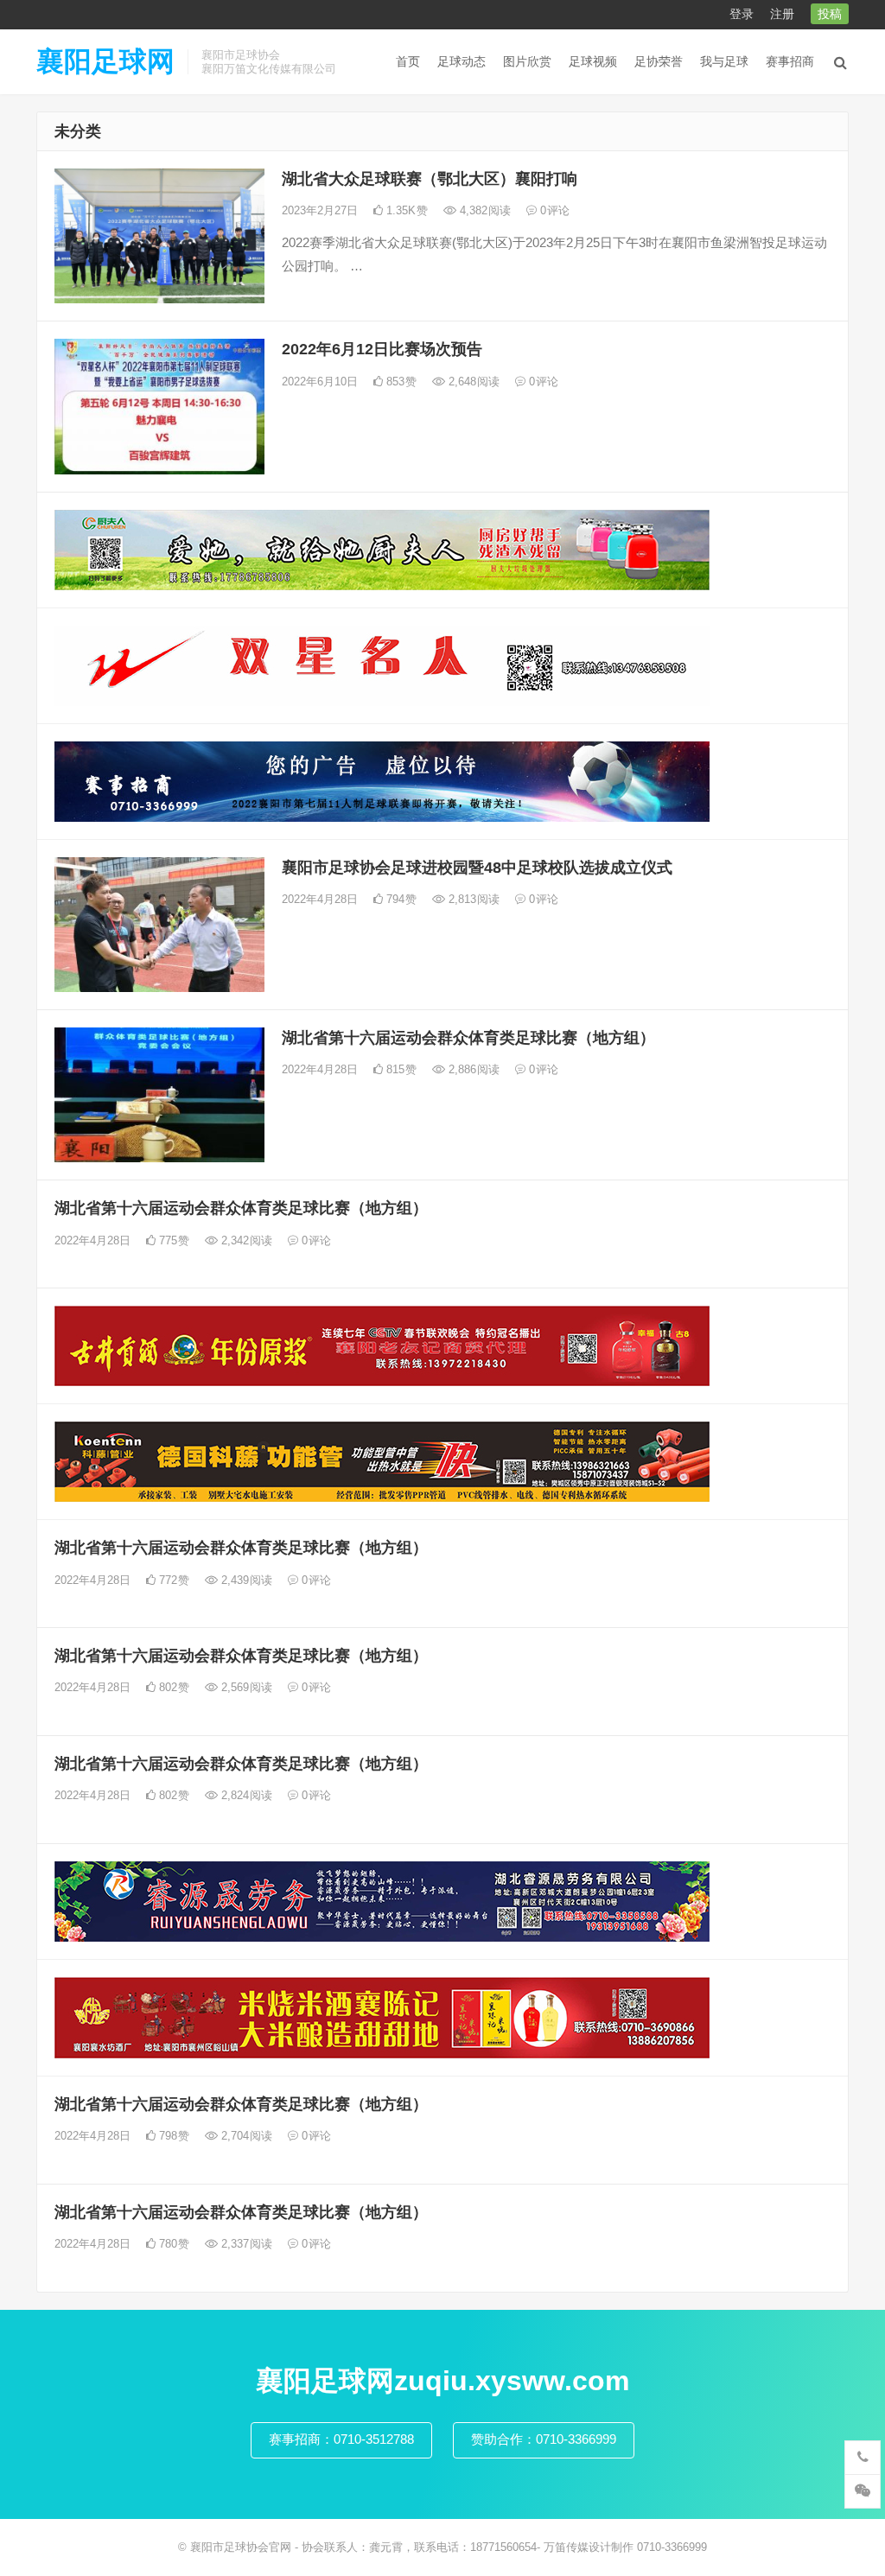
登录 (742, 14)
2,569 (245, 1687)
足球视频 (593, 61)
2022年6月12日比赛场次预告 (382, 349)
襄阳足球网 (105, 61)
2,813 (472, 899)
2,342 (245, 1240)
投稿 (830, 14)
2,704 (245, 2136)
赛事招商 (790, 61)
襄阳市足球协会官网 (241, 2547)
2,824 (245, 1795)
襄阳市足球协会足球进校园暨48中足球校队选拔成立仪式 (477, 868)
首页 (408, 61)
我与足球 (724, 61)
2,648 (472, 382)
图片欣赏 (527, 61)
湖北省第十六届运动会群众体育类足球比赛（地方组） (468, 1038)
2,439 (245, 1580)
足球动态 (462, 61)
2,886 (472, 1069)
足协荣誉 (659, 61)
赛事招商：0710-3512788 (341, 2439)
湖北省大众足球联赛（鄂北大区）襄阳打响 (430, 179)
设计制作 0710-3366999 (648, 2547)
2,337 (245, 2244)
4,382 (484, 210)
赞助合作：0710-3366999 (544, 2439)
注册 (782, 14)
